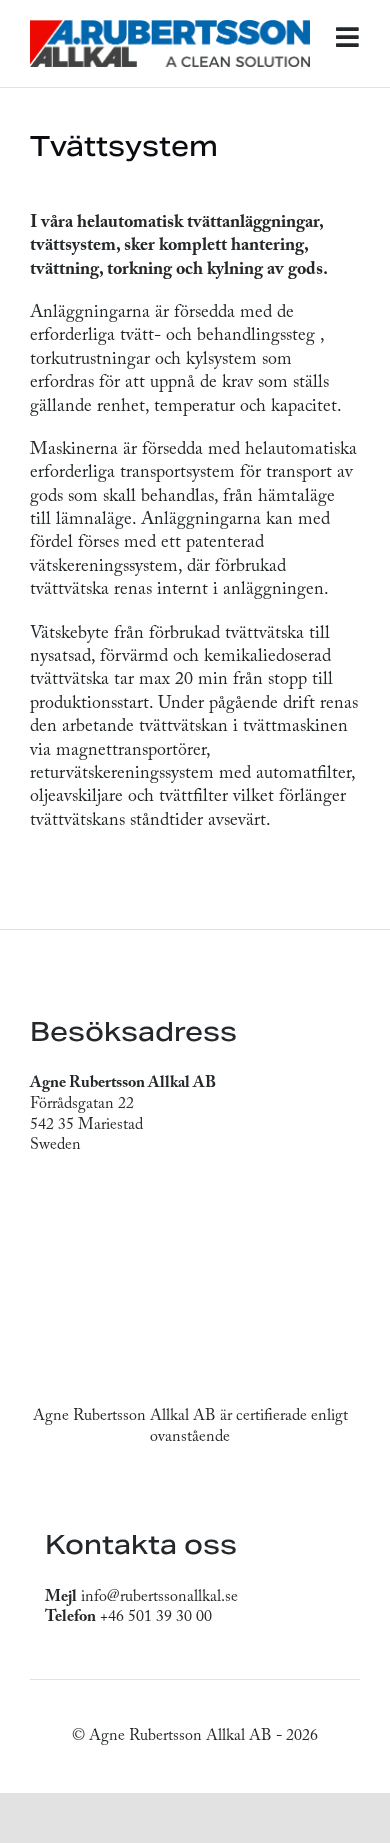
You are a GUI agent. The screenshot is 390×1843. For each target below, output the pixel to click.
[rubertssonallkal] (170, 28)
